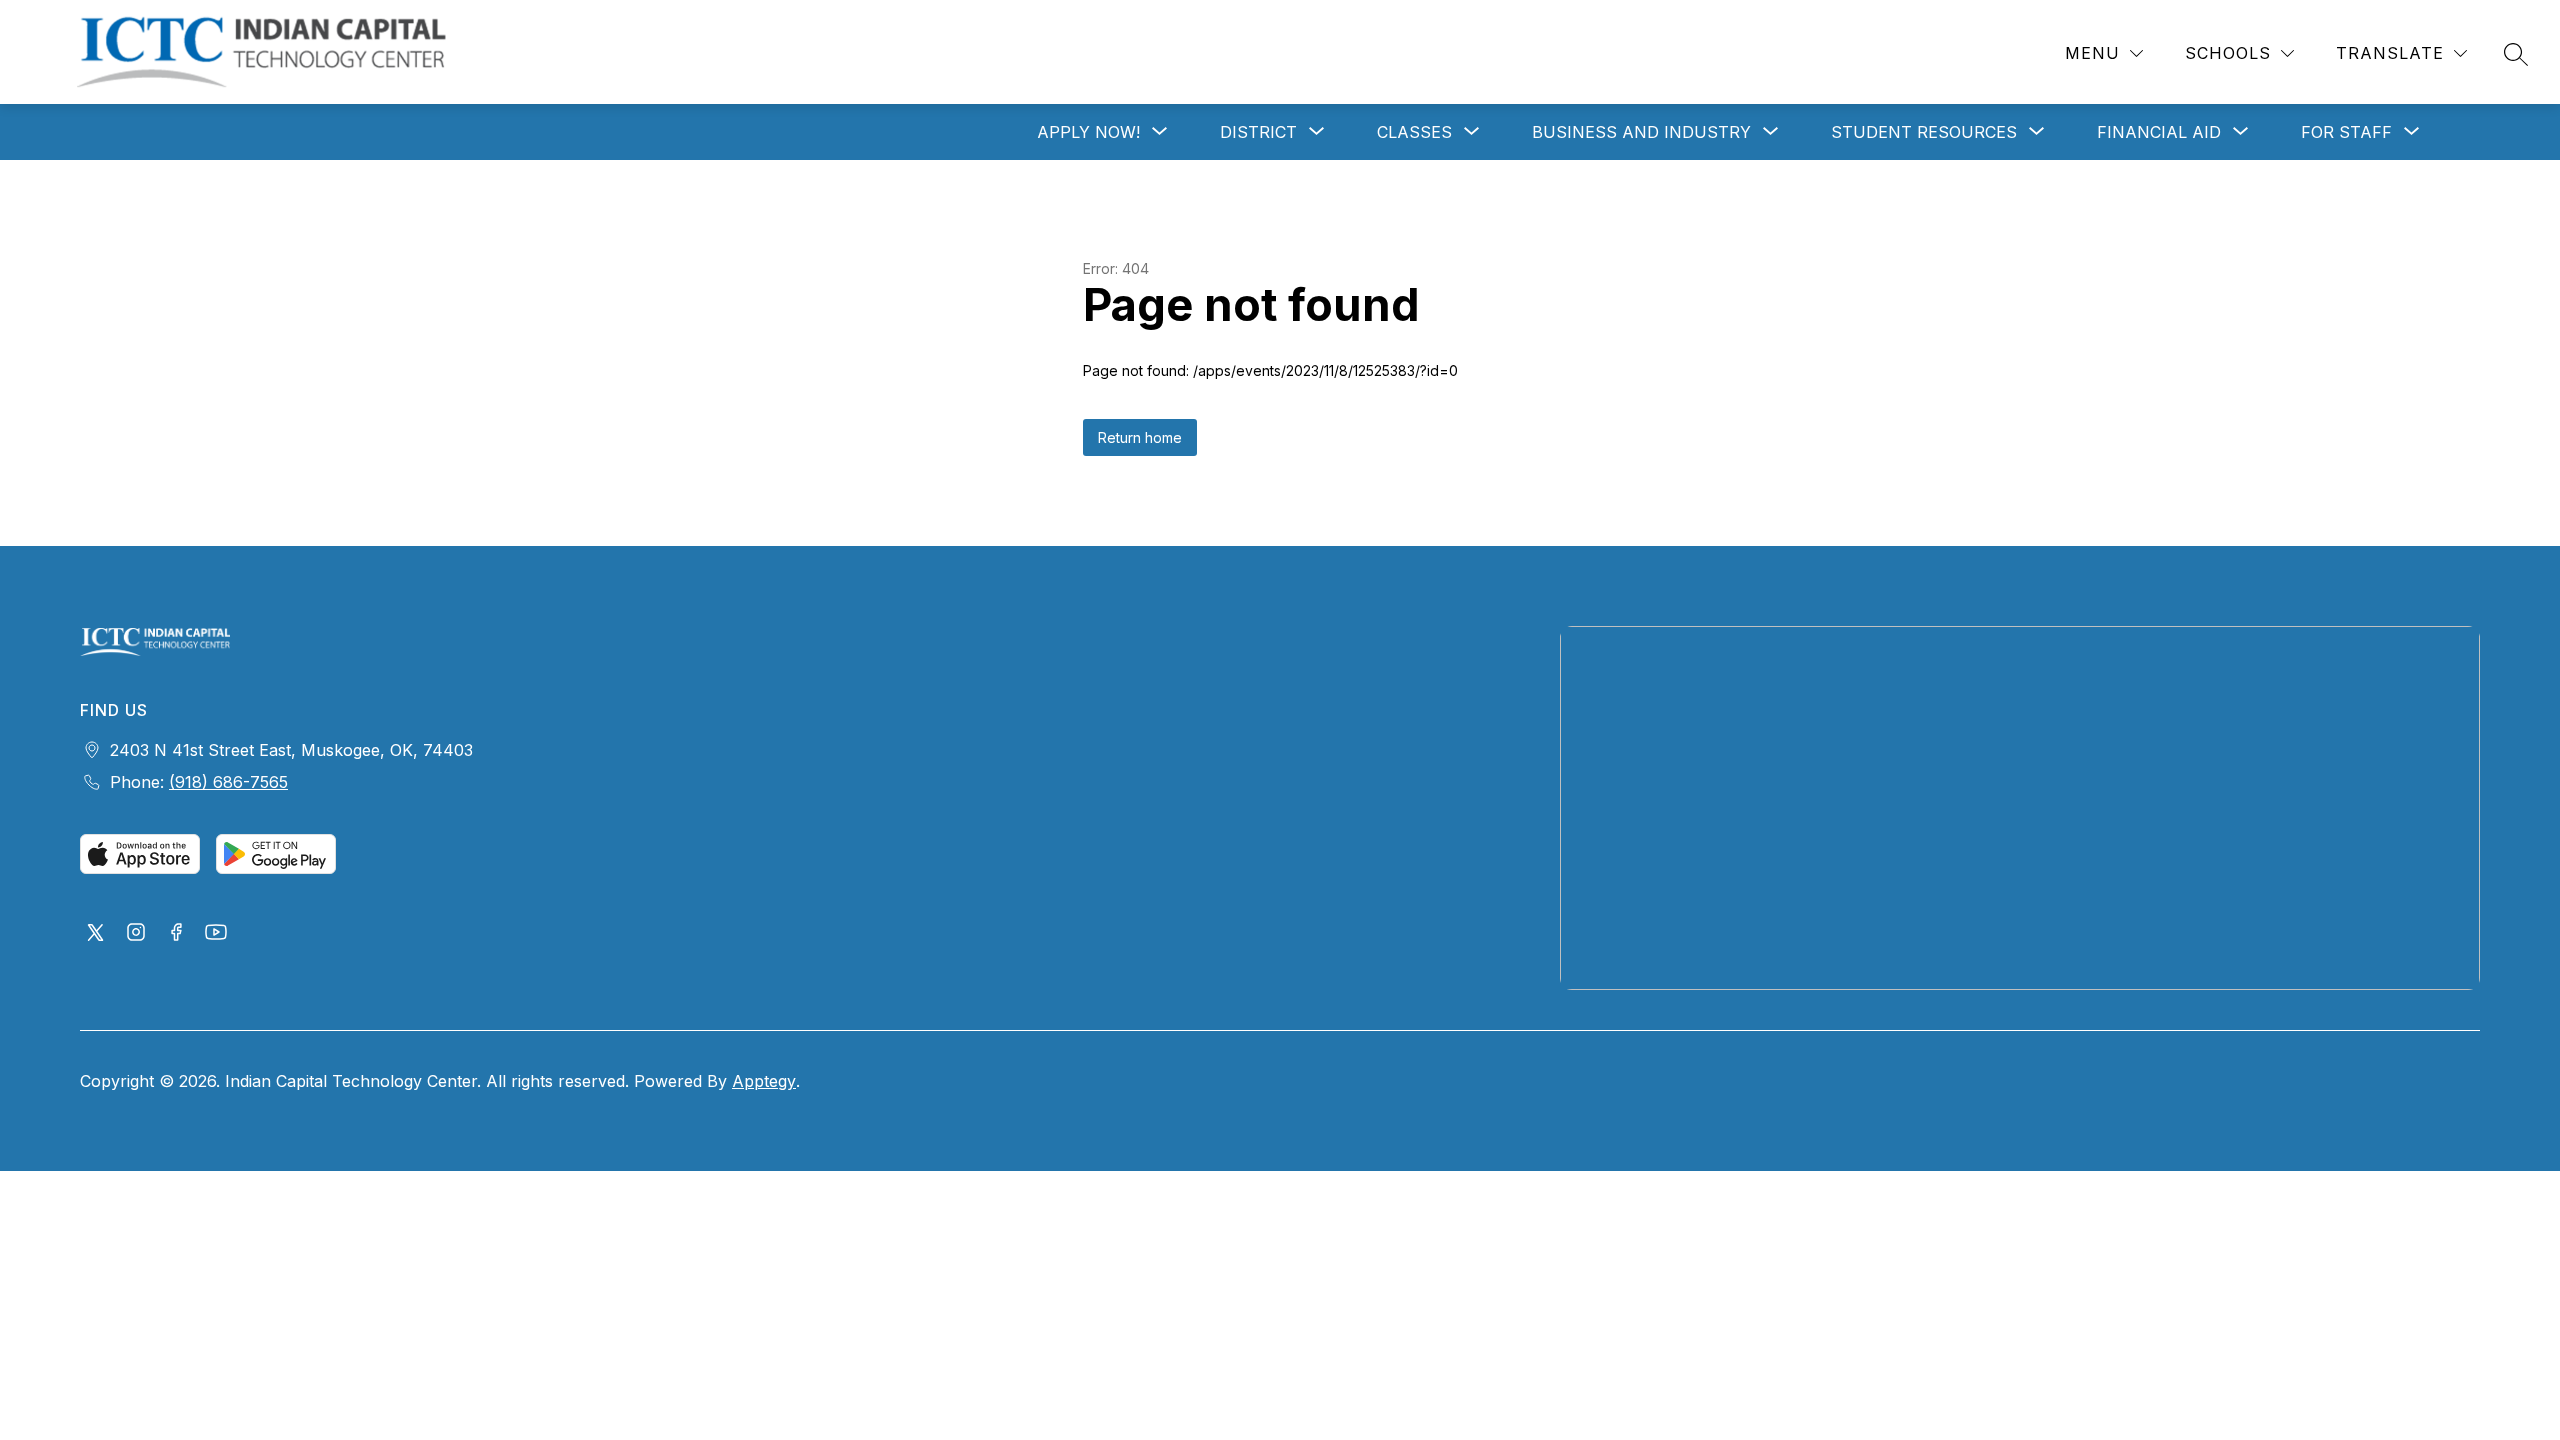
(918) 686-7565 (228, 782)
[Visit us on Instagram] (136, 934)
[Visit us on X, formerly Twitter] (96, 934)
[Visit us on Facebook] (176, 934)
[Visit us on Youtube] (216, 934)
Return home (1140, 437)
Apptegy (764, 1081)
